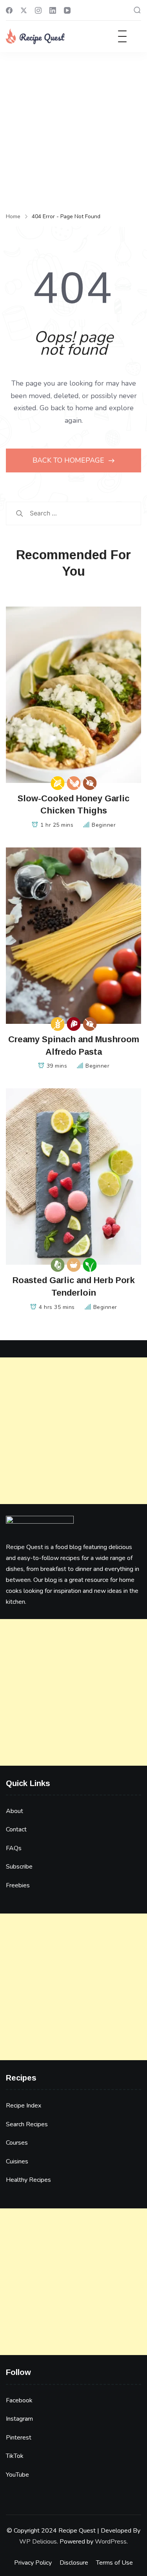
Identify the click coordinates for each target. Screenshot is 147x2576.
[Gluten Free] (57, 1024)
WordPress (111, 2542)
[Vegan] (90, 1265)
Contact (16, 1829)
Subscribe (19, 1867)
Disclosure (74, 2563)
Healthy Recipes (28, 2180)
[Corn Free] (57, 783)
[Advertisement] (73, 129)
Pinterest (19, 2438)
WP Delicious (38, 2542)
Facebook (19, 2400)
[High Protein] (73, 1024)
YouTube (17, 2475)
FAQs (14, 1848)
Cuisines (17, 2161)
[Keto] (57, 1265)
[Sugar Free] (90, 783)
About (15, 1811)
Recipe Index (24, 2106)
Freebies (18, 1885)
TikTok (15, 2456)
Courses (17, 2143)
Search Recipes (27, 2124)
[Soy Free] (73, 783)
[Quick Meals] (73, 1265)
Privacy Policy (33, 2563)
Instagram (19, 2419)
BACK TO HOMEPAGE (69, 460)
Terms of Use (114, 2563)
